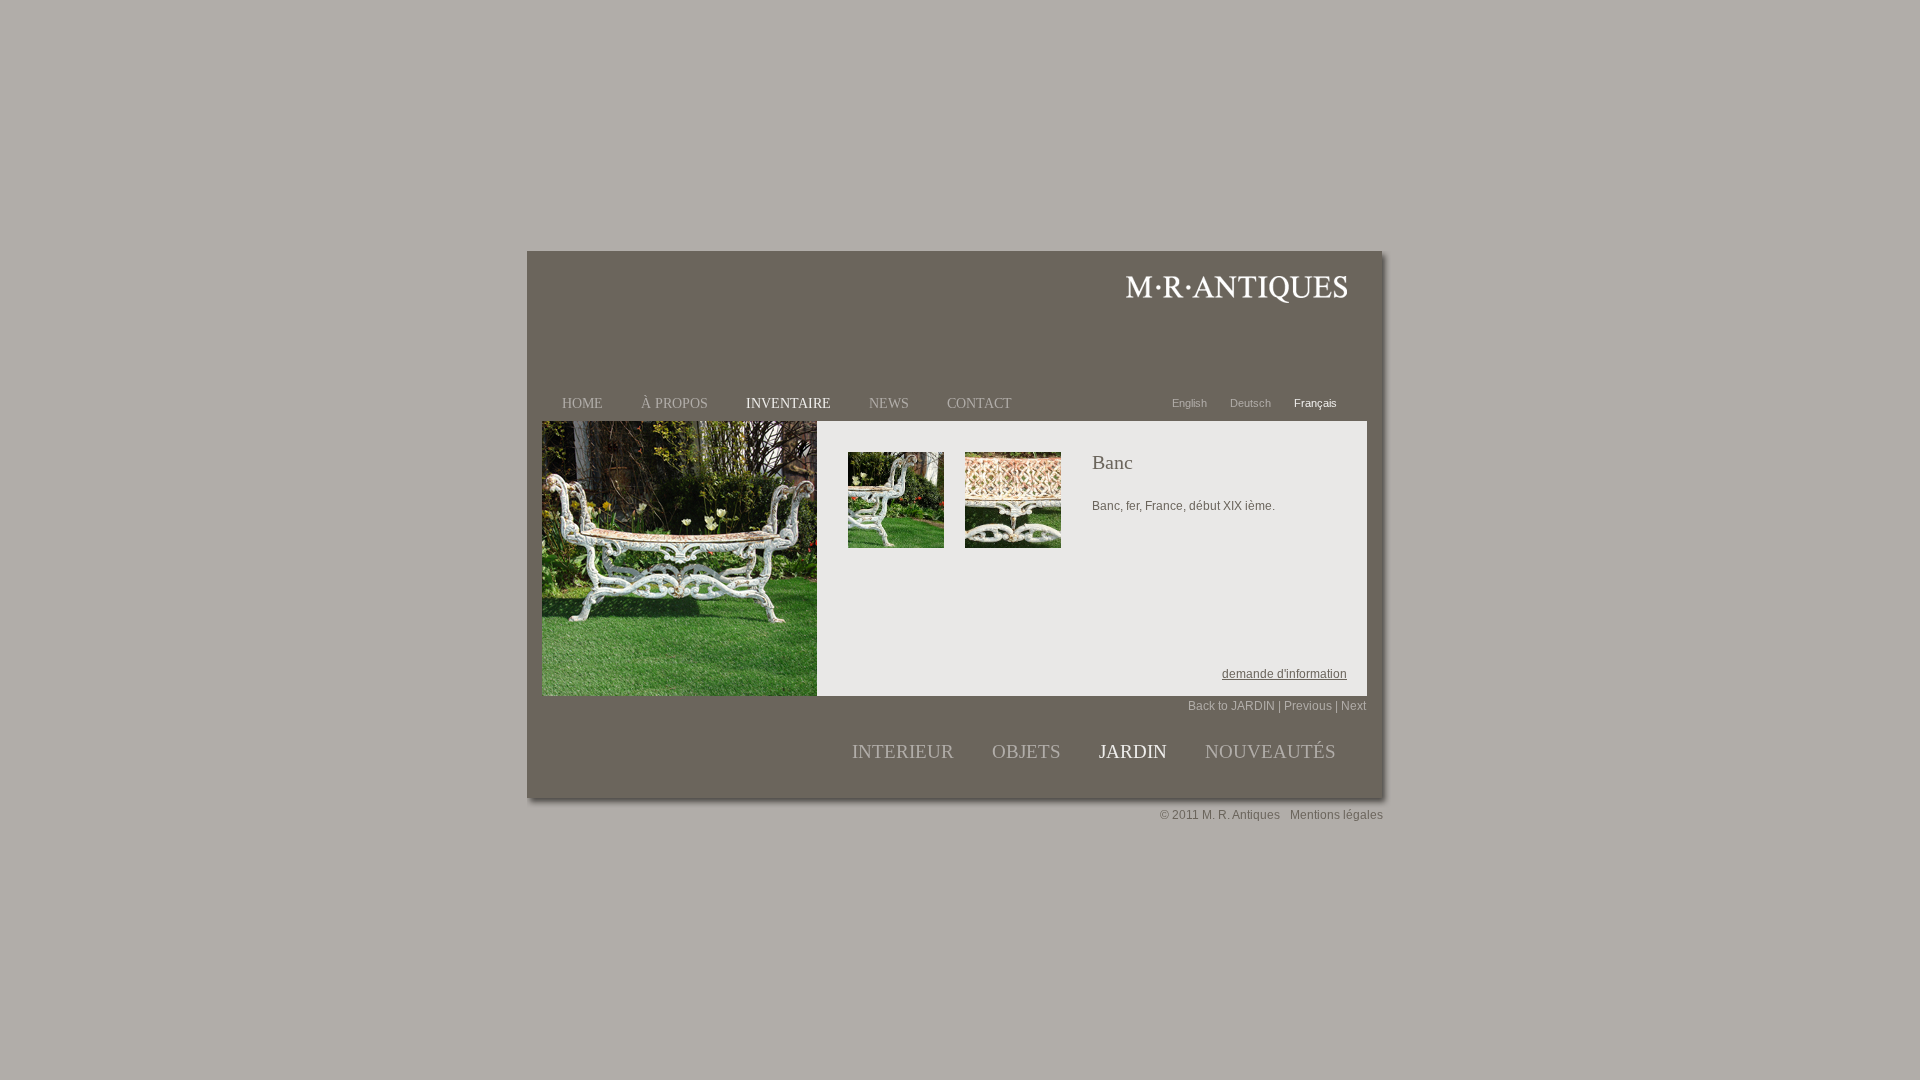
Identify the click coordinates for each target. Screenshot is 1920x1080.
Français (1315, 403)
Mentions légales (1336, 815)
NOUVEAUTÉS (1270, 751)
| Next (1350, 706)
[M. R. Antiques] (1235, 299)
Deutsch (1252, 403)
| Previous (1305, 706)
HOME (582, 403)
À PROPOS (674, 403)
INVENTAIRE (788, 403)
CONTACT (979, 403)
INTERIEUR (903, 751)
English (1191, 403)
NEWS (889, 403)
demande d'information (1284, 674)
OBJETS (1026, 751)
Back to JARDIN (1231, 706)
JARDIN (1133, 751)
